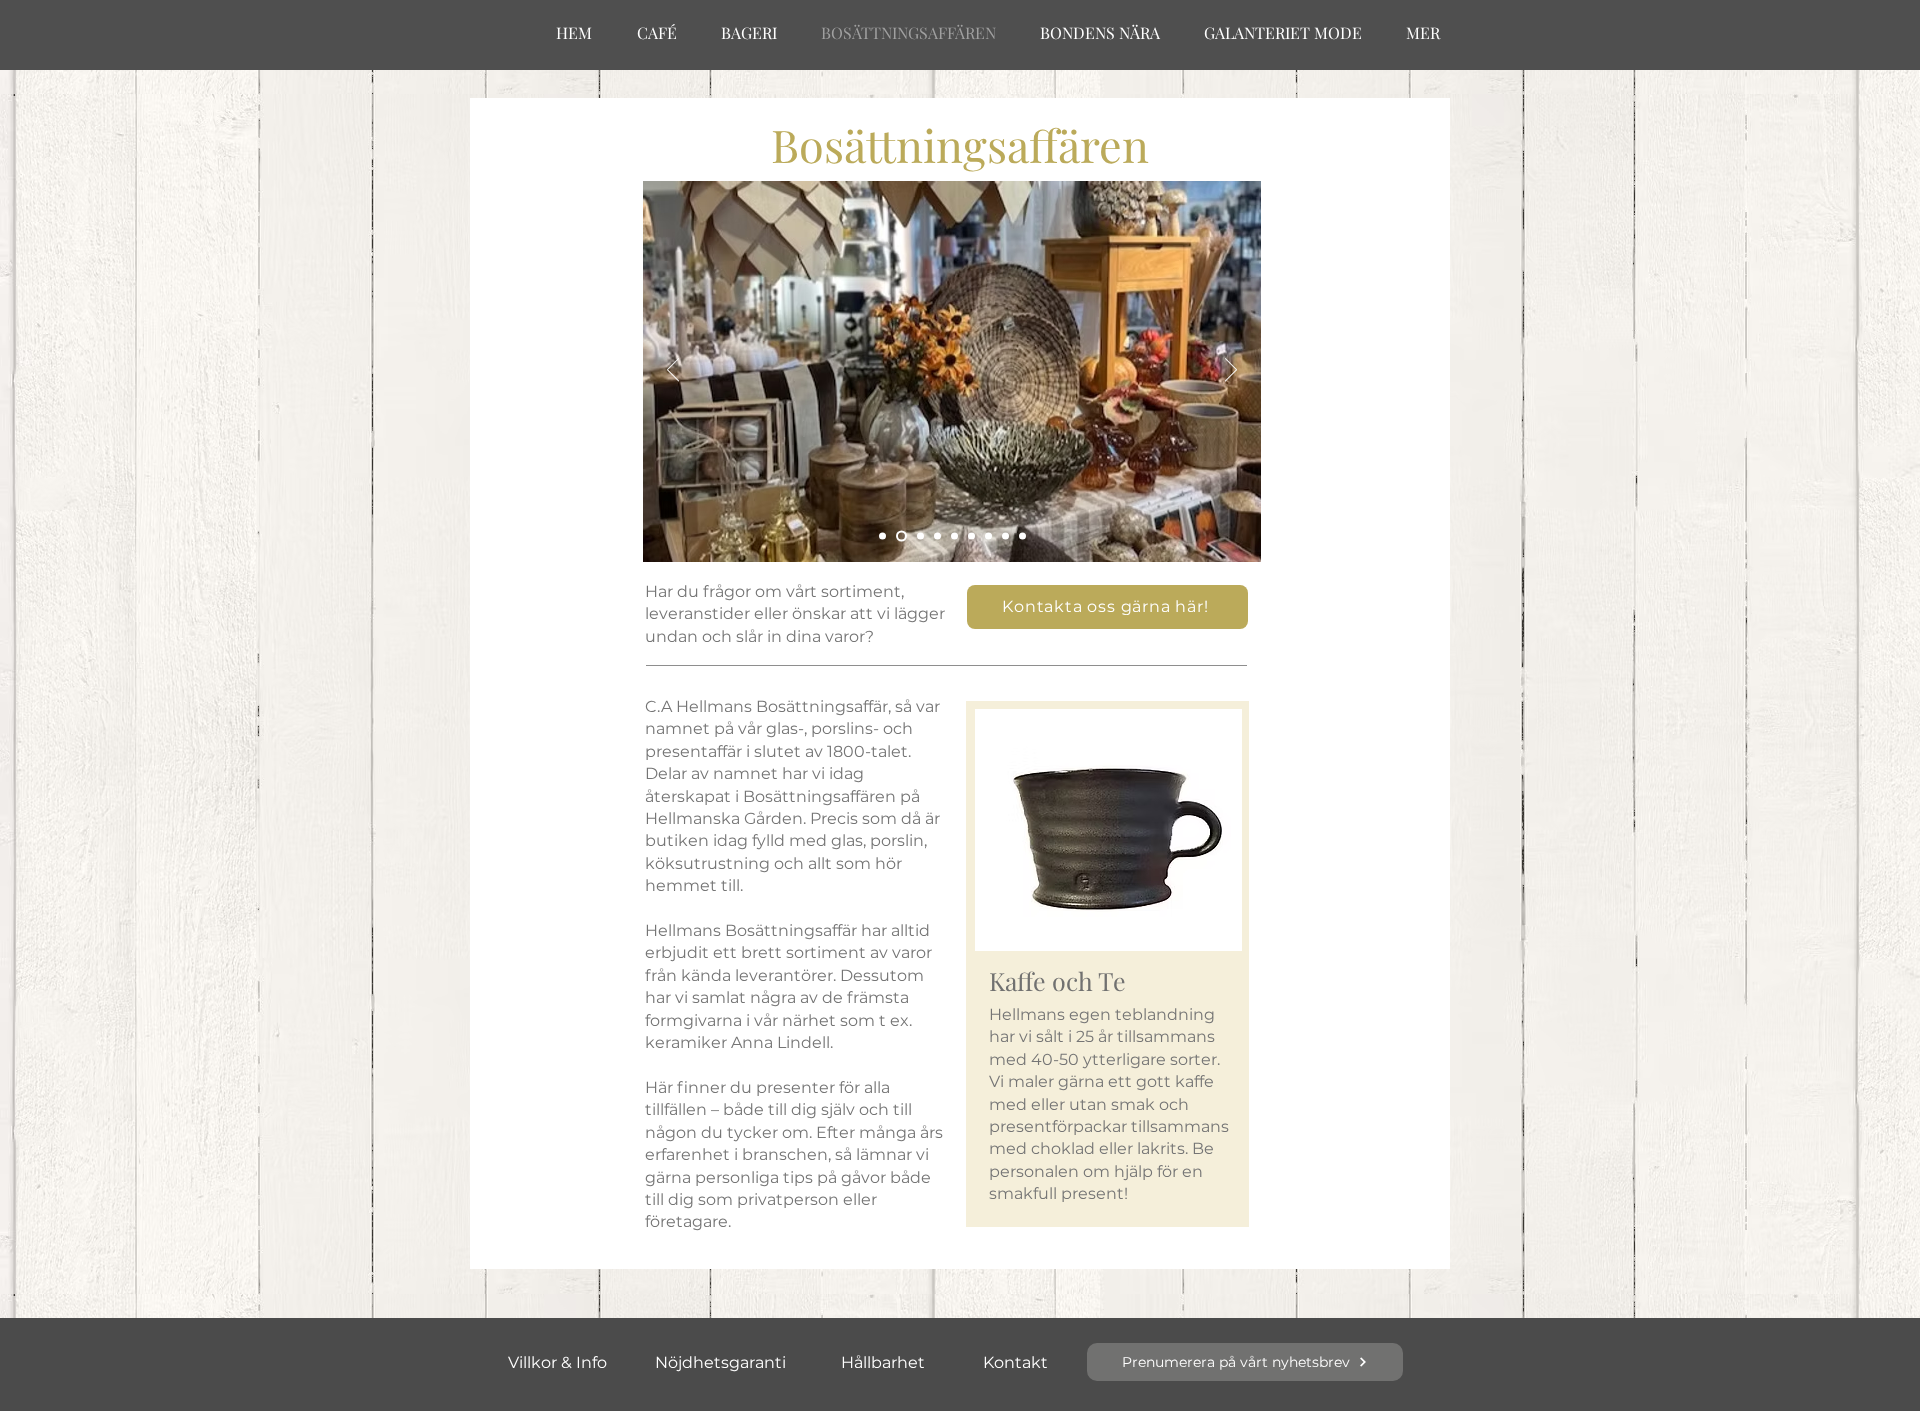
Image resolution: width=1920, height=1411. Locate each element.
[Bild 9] (1022, 536)
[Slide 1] (882, 536)
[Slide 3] (918, 536)
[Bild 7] (988, 536)
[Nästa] (1231, 371)
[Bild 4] (937, 536)
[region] (1107, 964)
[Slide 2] (899, 536)
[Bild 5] (954, 536)
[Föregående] (673, 371)
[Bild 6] (971, 536)
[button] (1107, 607)
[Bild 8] (1005, 536)
